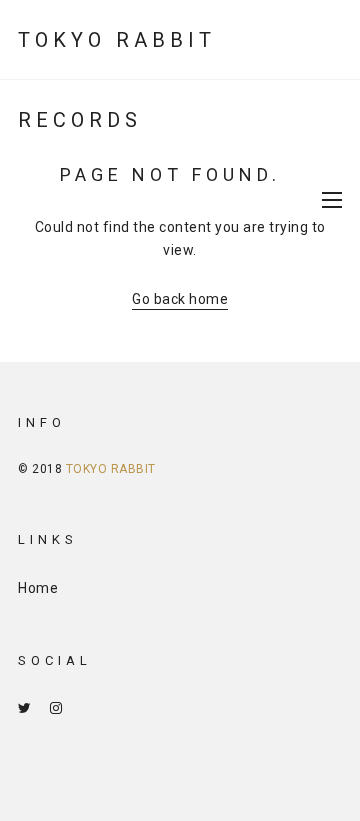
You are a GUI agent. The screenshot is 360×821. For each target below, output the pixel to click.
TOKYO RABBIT (111, 469)
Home (38, 588)
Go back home (180, 299)
